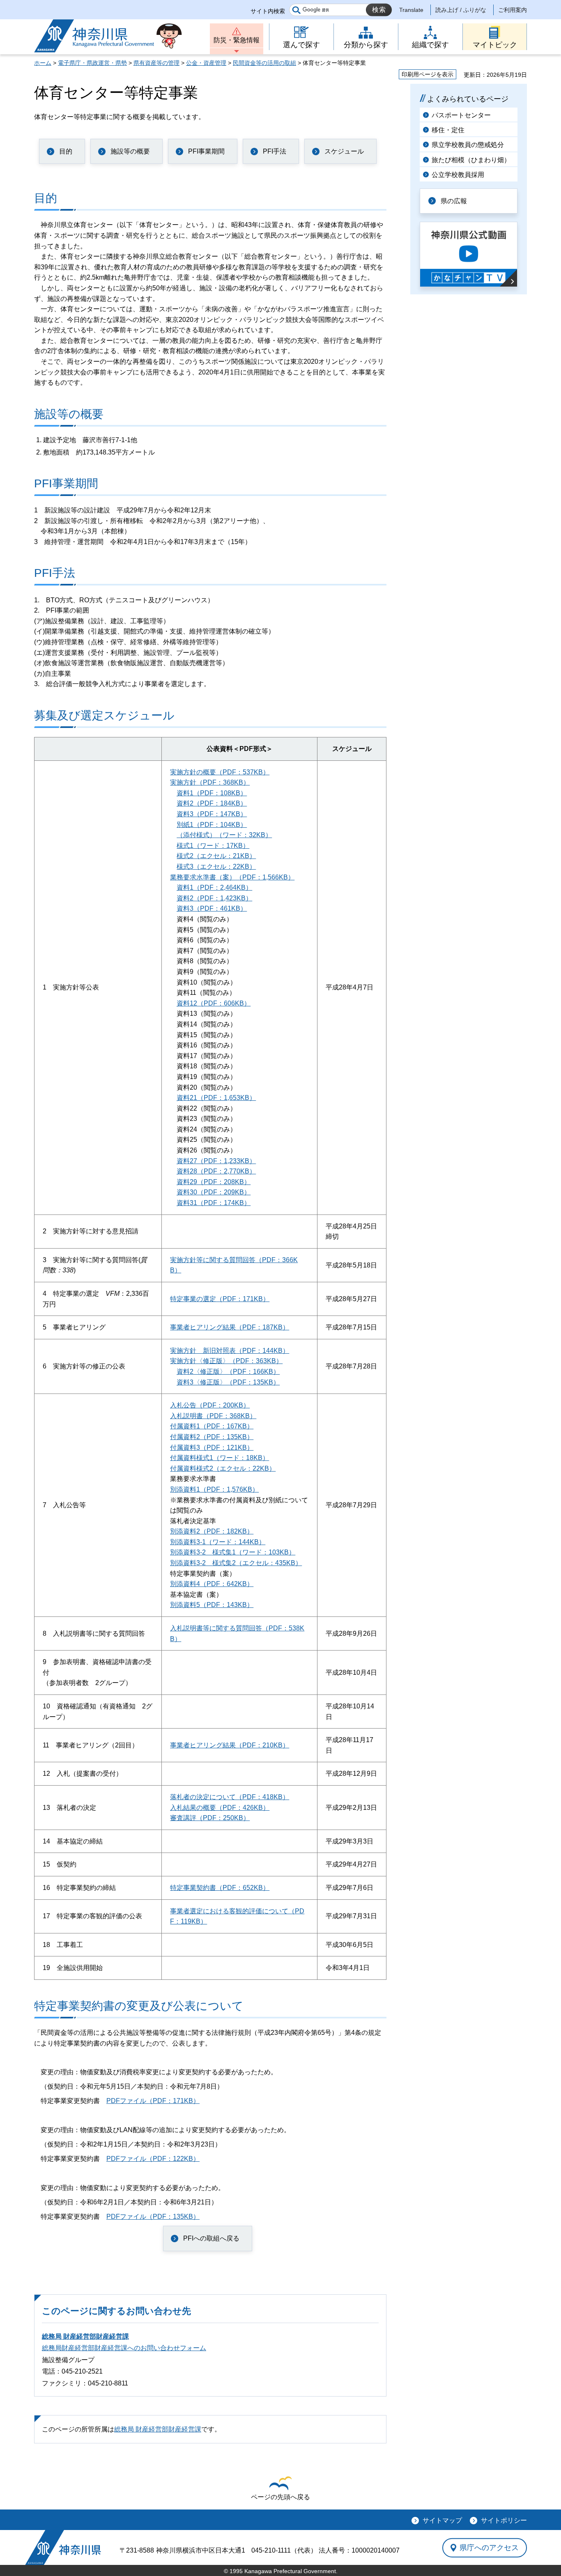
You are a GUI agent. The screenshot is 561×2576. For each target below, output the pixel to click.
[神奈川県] (63, 2547)
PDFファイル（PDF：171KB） (153, 2101)
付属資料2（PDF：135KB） (212, 1437)
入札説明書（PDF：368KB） (213, 1416)
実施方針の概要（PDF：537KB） (220, 772)
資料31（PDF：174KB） (214, 1203)
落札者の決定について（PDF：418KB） (230, 1797)
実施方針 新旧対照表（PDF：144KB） (230, 1351)
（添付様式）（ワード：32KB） (224, 835)
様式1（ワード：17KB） (213, 846)
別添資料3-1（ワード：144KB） (218, 1542)
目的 (66, 151)
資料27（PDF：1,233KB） (216, 1161)
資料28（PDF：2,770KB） (216, 1171)
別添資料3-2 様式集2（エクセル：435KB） (236, 1563)
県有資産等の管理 (156, 63)
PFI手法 (275, 151)
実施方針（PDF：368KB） (210, 782)
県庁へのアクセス (489, 2548)
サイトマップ (442, 2520)
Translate (411, 10)
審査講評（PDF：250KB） (210, 1818)
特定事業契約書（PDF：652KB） (220, 1888)
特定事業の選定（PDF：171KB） (220, 1299)
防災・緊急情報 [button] (237, 40)
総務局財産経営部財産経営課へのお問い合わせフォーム (124, 2348)
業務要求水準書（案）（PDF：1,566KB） (232, 877)
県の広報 (454, 201)
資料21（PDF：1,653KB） (216, 1098)
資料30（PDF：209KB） (214, 1192)
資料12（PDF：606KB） (214, 1003)
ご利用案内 (513, 10)
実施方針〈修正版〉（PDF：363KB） (226, 1361)
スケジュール (344, 151)
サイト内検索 (268, 11)
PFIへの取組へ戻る (211, 2238)
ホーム (43, 63)
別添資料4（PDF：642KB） (212, 1584)
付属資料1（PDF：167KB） (212, 1426)
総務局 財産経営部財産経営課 (85, 2336)
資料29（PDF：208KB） (214, 1182)
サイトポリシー (504, 2520)
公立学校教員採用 (458, 175)
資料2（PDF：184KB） (212, 803)
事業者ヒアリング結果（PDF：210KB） (230, 1745)
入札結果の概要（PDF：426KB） (220, 1808)
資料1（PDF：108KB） (212, 793)
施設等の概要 (130, 151)
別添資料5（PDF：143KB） (212, 1605)
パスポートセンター (461, 115)
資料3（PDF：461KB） (212, 908)
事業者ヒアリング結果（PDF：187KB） (230, 1327)
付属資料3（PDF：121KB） (212, 1448)
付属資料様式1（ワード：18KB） (220, 1458)
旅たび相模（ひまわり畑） (471, 160)
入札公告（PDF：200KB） (210, 1405)
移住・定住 (448, 130)
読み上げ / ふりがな (461, 10)
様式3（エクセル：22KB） (216, 867)
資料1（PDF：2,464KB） (214, 887)
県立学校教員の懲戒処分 (468, 145)
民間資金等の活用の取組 (264, 63)
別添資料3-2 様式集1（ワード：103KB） (233, 1552)
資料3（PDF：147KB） (212, 814)
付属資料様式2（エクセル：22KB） (223, 1468)
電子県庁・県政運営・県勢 (92, 63)
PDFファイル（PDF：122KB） (153, 2159)
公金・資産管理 (206, 63)
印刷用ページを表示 (428, 74)
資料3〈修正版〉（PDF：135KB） (228, 1382)
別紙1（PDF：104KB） (212, 825)
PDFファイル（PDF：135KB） (153, 2217)
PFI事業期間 (206, 151)
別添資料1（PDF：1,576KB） (214, 1489)
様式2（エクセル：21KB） (216, 856)
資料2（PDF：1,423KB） (214, 898)
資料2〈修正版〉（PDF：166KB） (228, 1372)
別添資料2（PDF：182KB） (212, 1531)
